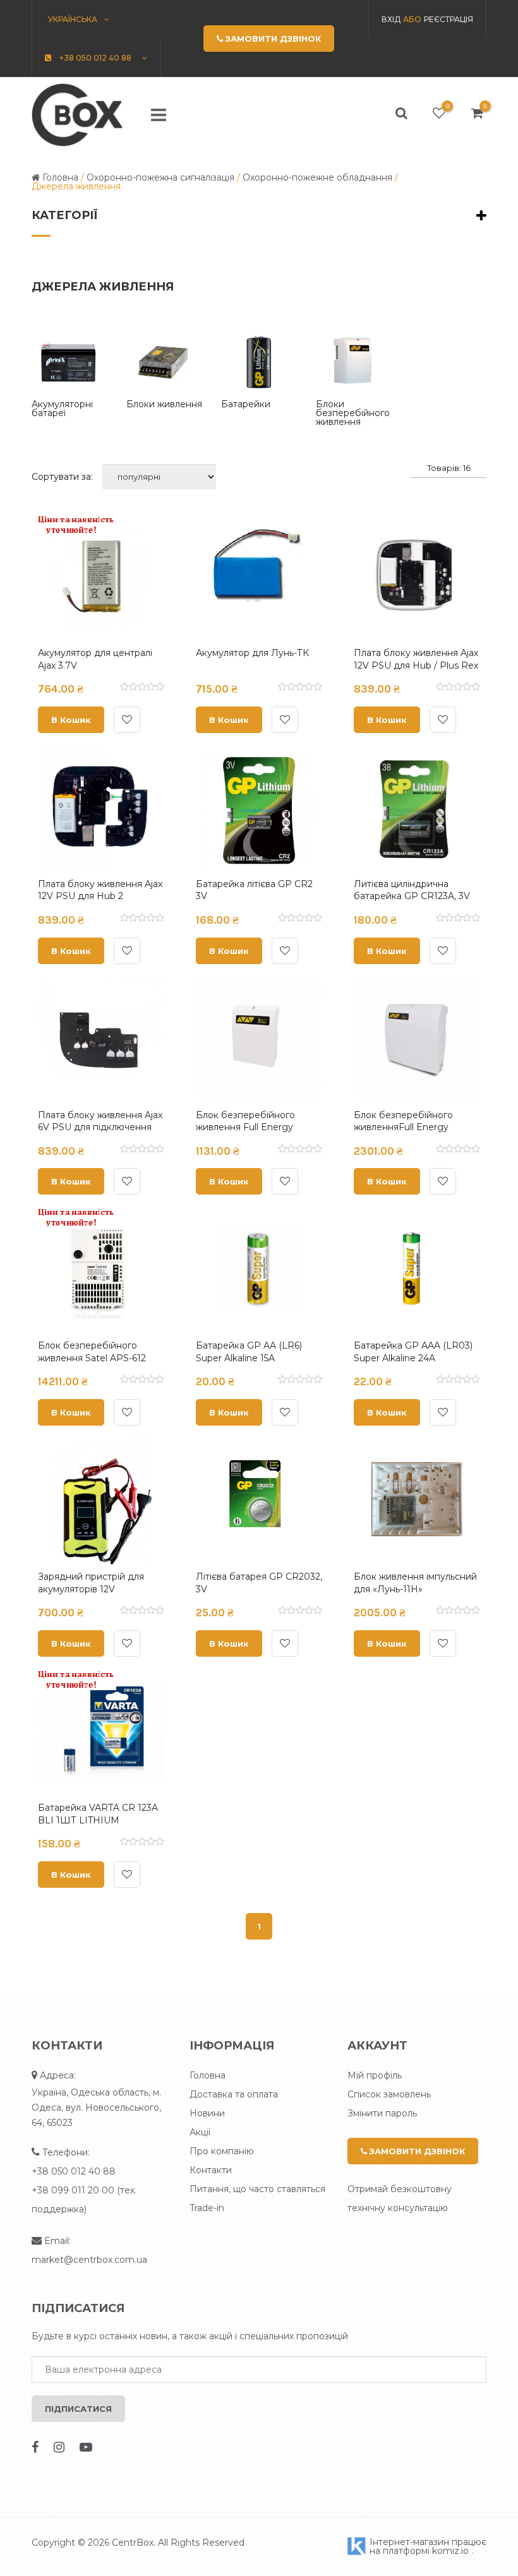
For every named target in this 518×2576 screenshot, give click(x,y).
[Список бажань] (439, 113)
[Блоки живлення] (164, 362)
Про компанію (222, 2151)
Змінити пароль (382, 2113)
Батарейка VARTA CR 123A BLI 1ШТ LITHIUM (98, 1814)
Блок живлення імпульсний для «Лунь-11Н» (415, 1583)
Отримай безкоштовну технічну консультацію (400, 2198)
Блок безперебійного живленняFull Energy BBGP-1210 (403, 1127)
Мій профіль (375, 2075)
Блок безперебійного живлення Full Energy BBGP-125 (245, 1127)
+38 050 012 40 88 (74, 2171)
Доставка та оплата (234, 2094)
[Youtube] (86, 2447)
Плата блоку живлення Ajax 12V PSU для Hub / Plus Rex (416, 659)
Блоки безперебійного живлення (353, 413)
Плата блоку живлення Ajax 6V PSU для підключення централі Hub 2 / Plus (100, 1127)
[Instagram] (59, 2447)
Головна (208, 2075)
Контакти (211, 2170)
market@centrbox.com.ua (89, 2260)
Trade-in (207, 2208)
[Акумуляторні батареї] (69, 362)
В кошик (71, 720)
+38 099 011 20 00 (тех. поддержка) (84, 2200)
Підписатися (78, 2409)
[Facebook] (35, 2447)
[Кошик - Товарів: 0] (477, 113)
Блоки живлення (164, 404)
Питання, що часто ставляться (257, 2189)
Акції (200, 2132)
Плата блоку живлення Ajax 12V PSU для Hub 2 (100, 890)
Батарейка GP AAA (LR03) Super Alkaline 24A (413, 1352)
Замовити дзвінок (416, 2151)
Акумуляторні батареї (62, 408)
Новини (207, 2113)
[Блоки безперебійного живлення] (354, 362)
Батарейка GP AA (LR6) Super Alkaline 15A (249, 1352)
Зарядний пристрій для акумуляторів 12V (91, 1583)
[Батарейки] (259, 362)
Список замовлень (389, 2094)
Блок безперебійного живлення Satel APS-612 (92, 1352)
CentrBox (133, 2543)
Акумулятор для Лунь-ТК (252, 653)
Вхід (391, 19)
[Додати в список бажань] (127, 720)
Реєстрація (449, 19)
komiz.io (450, 2551)
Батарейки (246, 404)
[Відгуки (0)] (142, 688)
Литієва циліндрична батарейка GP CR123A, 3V (412, 890)
